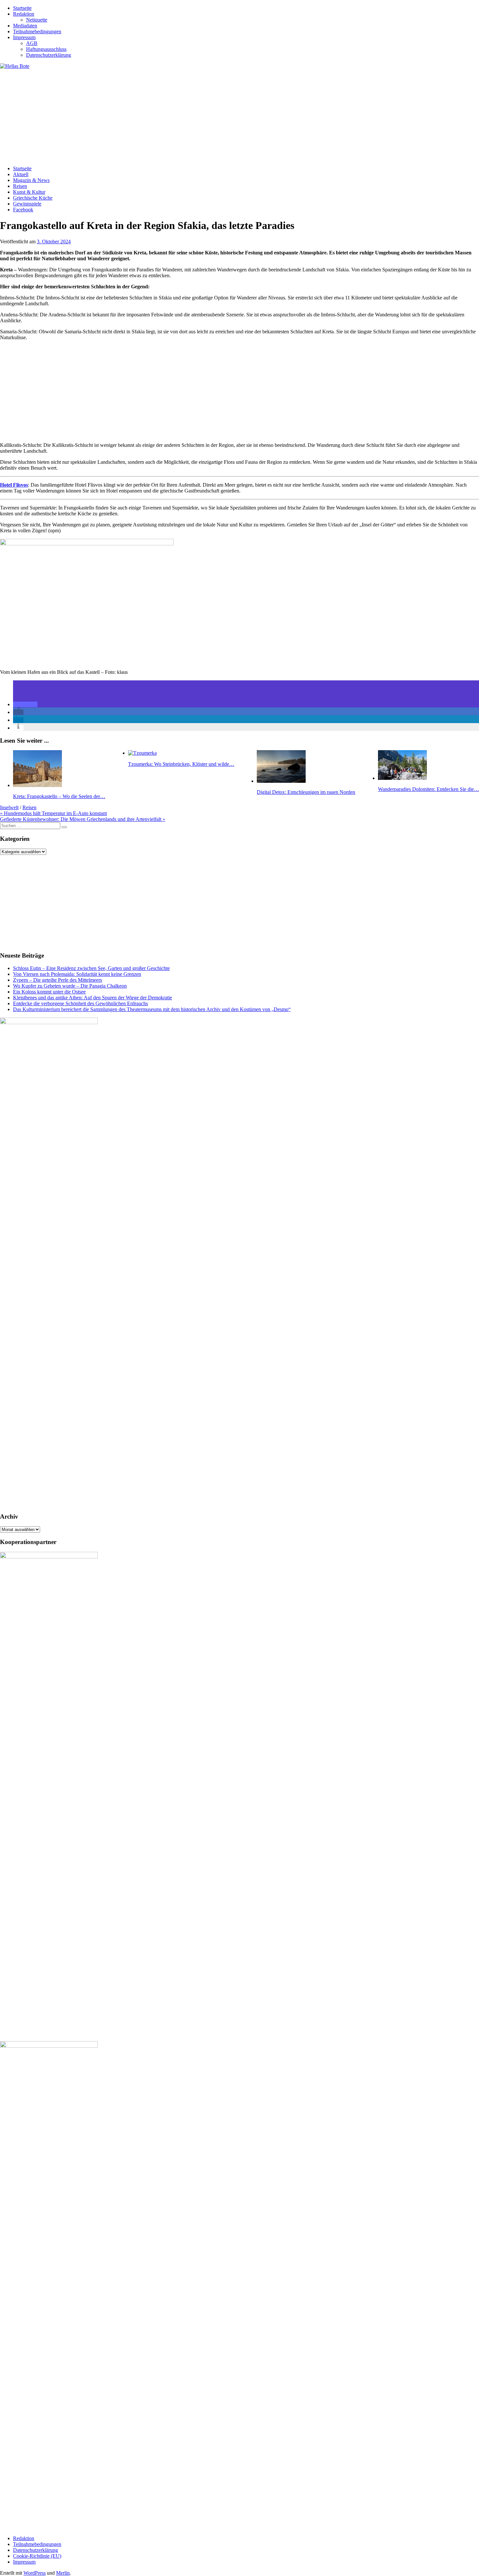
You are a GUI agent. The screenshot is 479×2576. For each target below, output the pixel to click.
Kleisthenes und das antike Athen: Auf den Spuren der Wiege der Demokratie (93, 998)
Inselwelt (9, 807)
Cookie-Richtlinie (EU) (37, 2556)
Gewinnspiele (27, 204)
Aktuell (21, 174)
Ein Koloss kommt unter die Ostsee (49, 992)
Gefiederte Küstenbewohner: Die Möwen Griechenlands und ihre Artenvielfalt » (83, 819)
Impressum (24, 37)
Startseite (22, 8)
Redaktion (24, 14)
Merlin (63, 2573)
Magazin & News (31, 180)
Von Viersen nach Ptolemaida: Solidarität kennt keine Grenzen (77, 974)
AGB (32, 43)
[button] (25, 704)
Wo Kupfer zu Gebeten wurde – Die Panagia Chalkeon (70, 986)
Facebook (23, 210)
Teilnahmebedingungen (37, 31)
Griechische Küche (33, 198)
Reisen (20, 186)
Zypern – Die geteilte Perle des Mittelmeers (58, 980)
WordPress (35, 2573)
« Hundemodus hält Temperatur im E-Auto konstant (53, 813)
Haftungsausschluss (46, 49)
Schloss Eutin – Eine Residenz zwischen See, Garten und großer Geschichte (91, 968)
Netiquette (37, 20)
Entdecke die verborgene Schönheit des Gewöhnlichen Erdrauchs (80, 1003)
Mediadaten (25, 26)
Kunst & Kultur (29, 192)
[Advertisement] (196, 115)
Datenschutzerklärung (49, 55)
